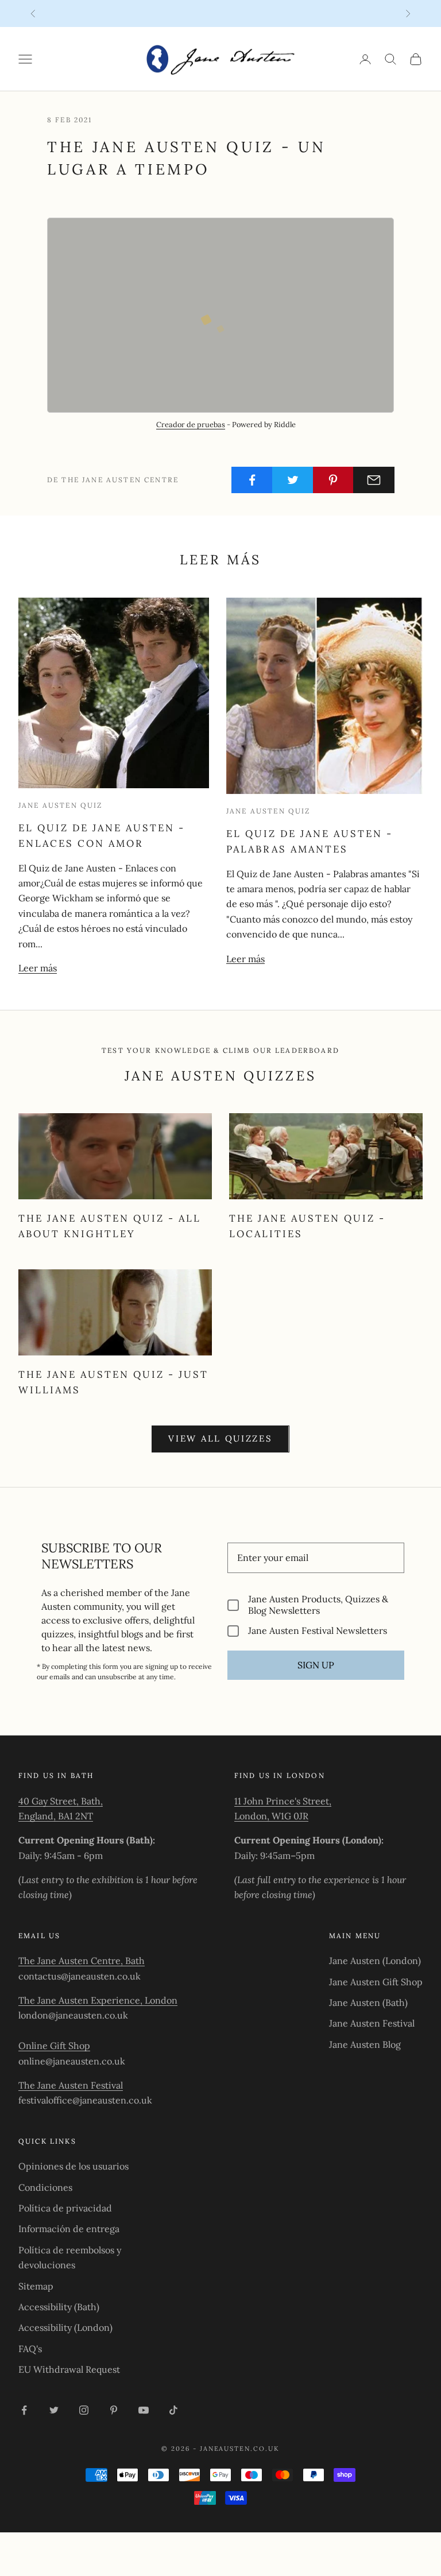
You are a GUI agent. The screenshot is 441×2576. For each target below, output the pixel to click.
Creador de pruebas (191, 425)
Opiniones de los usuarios (73, 2166)
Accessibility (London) (65, 2327)
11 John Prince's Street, (283, 1801)
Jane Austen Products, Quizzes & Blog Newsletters (318, 1605)
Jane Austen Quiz (61, 805)
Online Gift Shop (54, 2046)
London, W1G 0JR (271, 1816)
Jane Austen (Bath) (368, 2002)
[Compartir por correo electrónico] (374, 480)
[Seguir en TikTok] (173, 2410)
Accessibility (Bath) (59, 2307)
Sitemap (36, 2286)
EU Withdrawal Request (69, 2369)
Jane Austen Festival (372, 2023)
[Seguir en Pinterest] (114, 2410)
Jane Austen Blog (365, 2044)
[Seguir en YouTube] (144, 2410)
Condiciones (45, 2187)
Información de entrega (69, 2229)
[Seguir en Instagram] (84, 2410)
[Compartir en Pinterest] (334, 480)
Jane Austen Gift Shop (376, 1982)
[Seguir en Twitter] (54, 2410)
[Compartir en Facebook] (252, 480)
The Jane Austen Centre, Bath (82, 1961)
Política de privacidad (65, 2208)
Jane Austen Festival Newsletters (318, 1631)
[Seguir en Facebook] (24, 2410)
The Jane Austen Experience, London (98, 2000)
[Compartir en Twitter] (293, 480)
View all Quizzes (220, 1438)
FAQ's (30, 2349)
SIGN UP (316, 1665)
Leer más (38, 968)
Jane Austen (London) (375, 1961)
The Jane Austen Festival (71, 2085)
